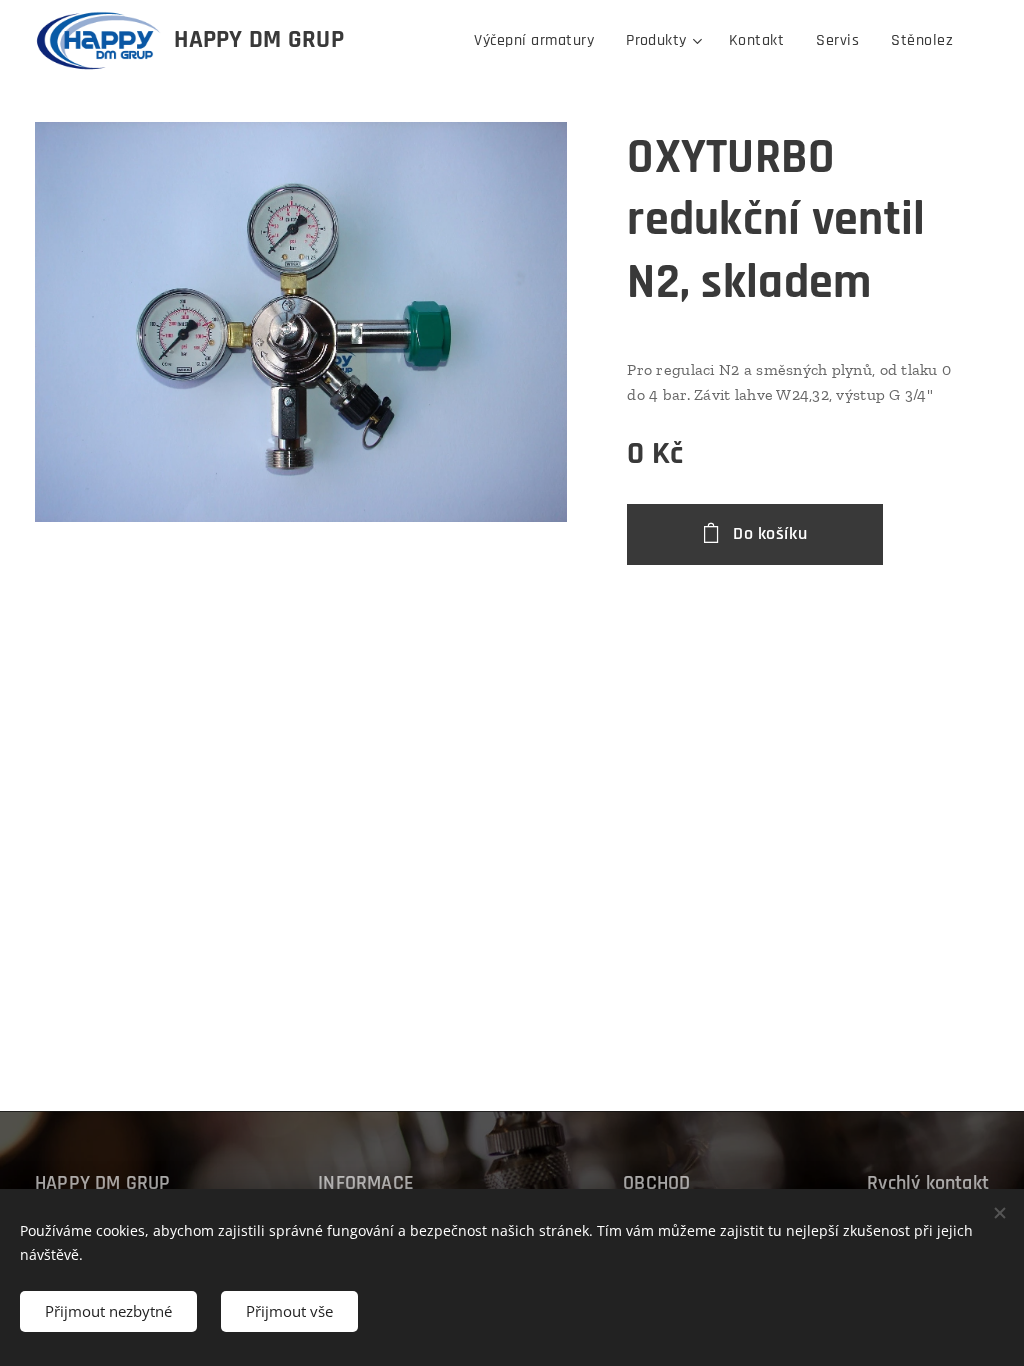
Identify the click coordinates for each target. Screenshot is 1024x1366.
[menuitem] (539, 41)
